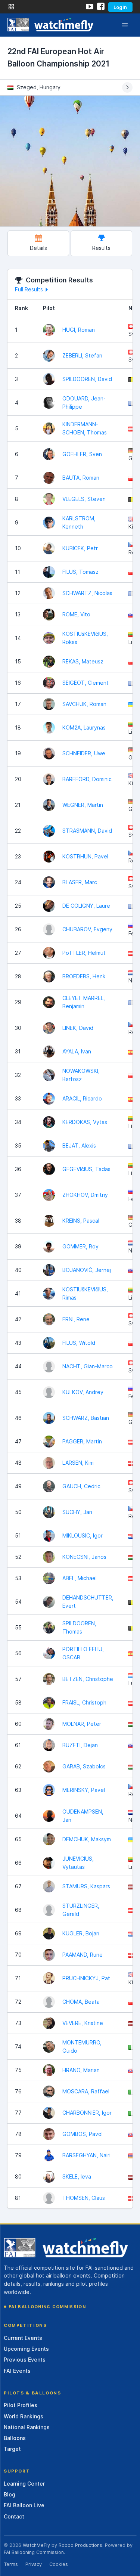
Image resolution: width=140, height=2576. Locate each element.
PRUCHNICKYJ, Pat (86, 1978)
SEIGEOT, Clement (85, 683)
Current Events (23, 2338)
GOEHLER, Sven (82, 454)
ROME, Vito (76, 614)
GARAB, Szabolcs (84, 1766)
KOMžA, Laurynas (84, 727)
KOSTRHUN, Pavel (85, 856)
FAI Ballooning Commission (47, 2307)
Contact (14, 2516)
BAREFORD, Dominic (87, 779)
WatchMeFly (36, 2545)
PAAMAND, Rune (83, 1955)
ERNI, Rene (76, 1319)
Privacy (34, 2564)
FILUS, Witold (79, 1343)
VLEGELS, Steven (84, 499)
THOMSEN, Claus (84, 2198)
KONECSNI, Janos (84, 1557)
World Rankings (24, 2416)
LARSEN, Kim (78, 1463)
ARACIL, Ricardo (82, 1098)
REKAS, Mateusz (83, 661)
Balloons (15, 2438)
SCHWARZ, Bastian (86, 1418)
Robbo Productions (80, 2545)
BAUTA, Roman (81, 478)
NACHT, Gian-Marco (88, 1366)
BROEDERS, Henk (84, 976)
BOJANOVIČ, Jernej (87, 1270)
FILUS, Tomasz (80, 572)
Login (120, 7)
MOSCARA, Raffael (86, 2091)
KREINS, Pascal (81, 1221)
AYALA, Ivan (77, 1051)
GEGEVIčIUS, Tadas (86, 1169)
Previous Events (25, 2360)
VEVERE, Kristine (83, 2023)
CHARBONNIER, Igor (87, 2113)
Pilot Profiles (21, 2405)
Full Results (29, 289)
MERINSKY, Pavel (84, 1790)
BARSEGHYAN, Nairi (86, 2155)
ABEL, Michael (80, 1578)
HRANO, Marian (81, 2070)
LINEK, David (78, 1028)
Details (38, 248)
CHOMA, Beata (81, 2002)
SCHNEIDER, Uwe (84, 753)
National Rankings (27, 2427)
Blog (10, 2494)
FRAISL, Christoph (84, 1702)
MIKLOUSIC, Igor (83, 1535)
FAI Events (17, 2371)
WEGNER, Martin (83, 805)
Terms (11, 2564)
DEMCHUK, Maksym (87, 1839)
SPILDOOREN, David (87, 379)
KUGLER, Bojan (81, 1933)
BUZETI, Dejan (80, 1745)
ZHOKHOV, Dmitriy (85, 1195)
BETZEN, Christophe (88, 1679)
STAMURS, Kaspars (86, 1886)
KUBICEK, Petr (80, 548)
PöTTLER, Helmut (84, 953)
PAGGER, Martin (82, 1441)
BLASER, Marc (80, 882)
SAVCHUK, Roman (84, 704)
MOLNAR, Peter (82, 1724)
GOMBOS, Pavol (83, 2134)
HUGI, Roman (79, 330)
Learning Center (24, 2484)
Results (101, 248)
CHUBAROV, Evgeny (87, 929)
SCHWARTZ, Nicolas (87, 593)
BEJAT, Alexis (79, 1145)
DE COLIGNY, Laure (86, 906)
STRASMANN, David (87, 831)
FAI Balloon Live (24, 2505)
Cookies (59, 2564)
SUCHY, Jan (77, 1512)
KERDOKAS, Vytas (85, 1122)
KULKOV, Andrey (83, 1392)
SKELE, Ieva (77, 2176)
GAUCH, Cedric (81, 1486)
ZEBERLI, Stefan (82, 355)
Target (12, 2449)
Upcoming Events (26, 2349)
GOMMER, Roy (80, 1246)
